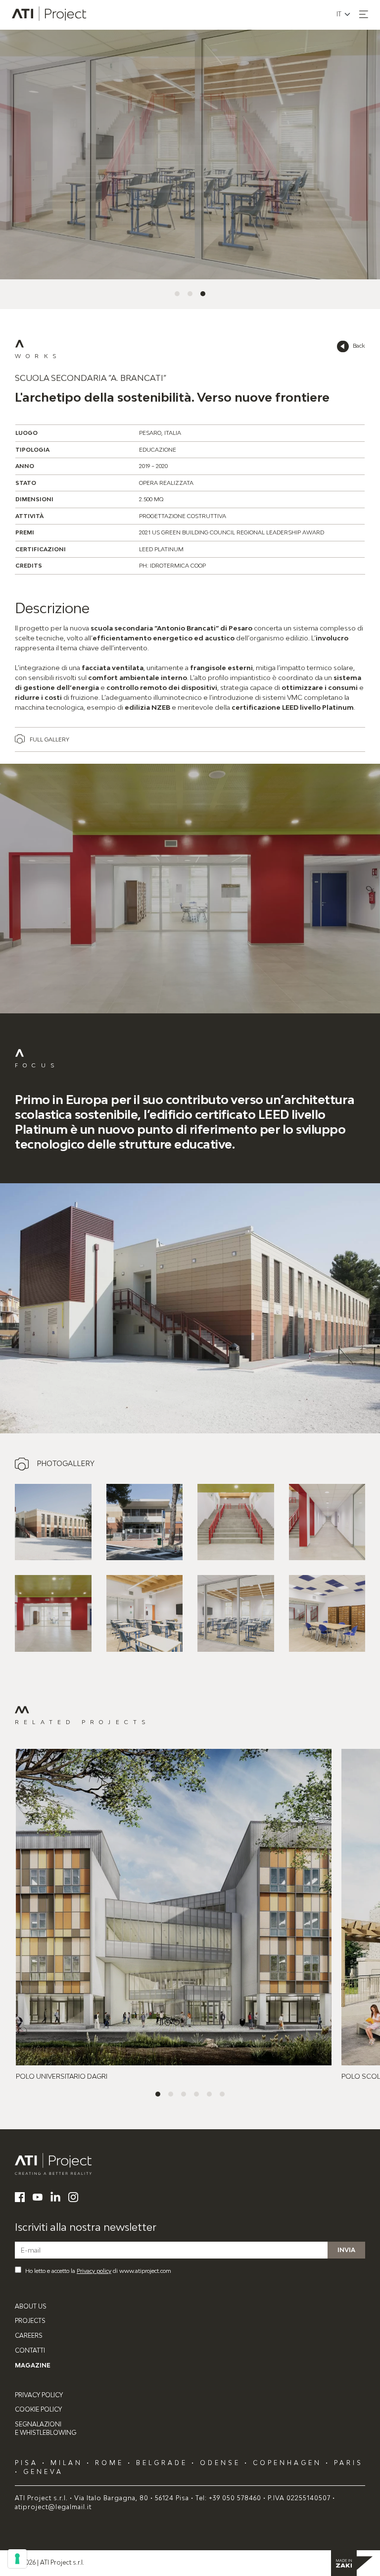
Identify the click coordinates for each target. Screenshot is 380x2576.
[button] (364, 14)
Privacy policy (94, 2271)
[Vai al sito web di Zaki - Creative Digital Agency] (352, 2563)
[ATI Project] (190, 2164)
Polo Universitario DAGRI (62, 2076)
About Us (31, 2306)
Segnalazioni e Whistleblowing (46, 2428)
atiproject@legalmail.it (53, 2507)
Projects (30, 2321)
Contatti (30, 2350)
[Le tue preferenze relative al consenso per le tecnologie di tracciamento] (17, 2559)
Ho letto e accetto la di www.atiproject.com (98, 2271)
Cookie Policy (38, 2409)
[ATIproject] (50, 15)
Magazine (33, 2365)
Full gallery (49, 739)
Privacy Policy (39, 2395)
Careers (29, 2336)
